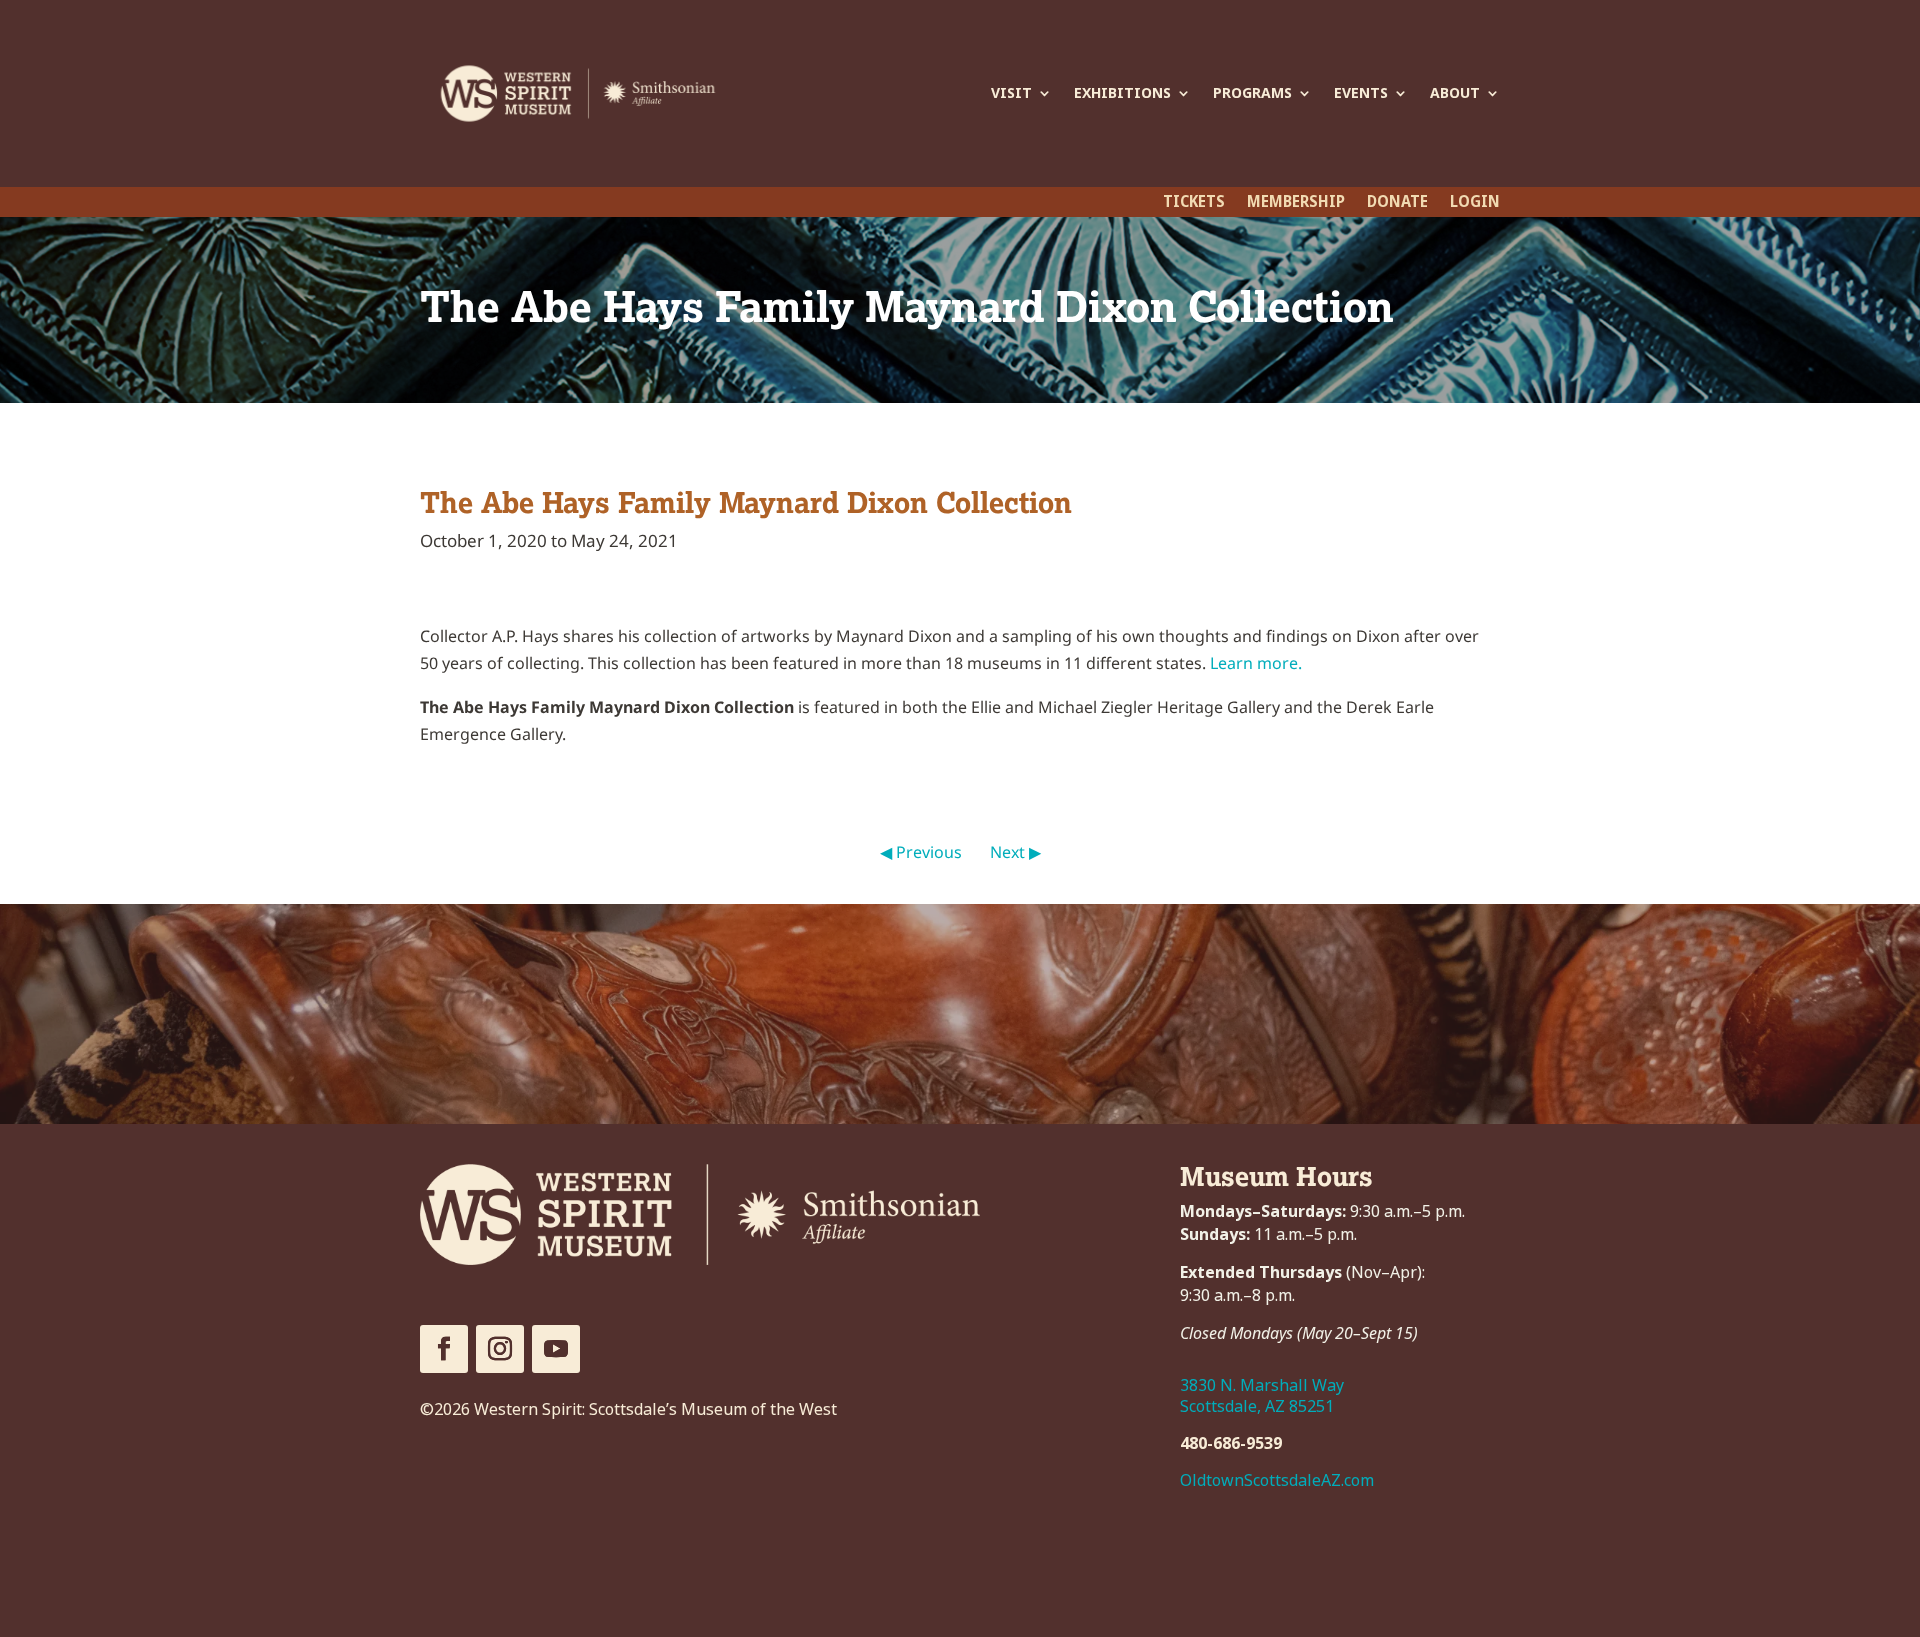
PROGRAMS (1252, 93)
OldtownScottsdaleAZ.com (1277, 1480)
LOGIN (1475, 204)
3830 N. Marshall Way (1262, 1385)
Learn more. (1256, 663)
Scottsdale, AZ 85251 (1257, 1406)
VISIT (1011, 93)
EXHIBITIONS (1122, 93)
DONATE (1397, 204)
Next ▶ (1015, 852)
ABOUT (1455, 93)
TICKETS (1194, 204)
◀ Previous (921, 852)
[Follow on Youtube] (556, 1349)
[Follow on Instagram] (500, 1349)
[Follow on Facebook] (444, 1349)
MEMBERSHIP (1296, 204)
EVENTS (1361, 93)
